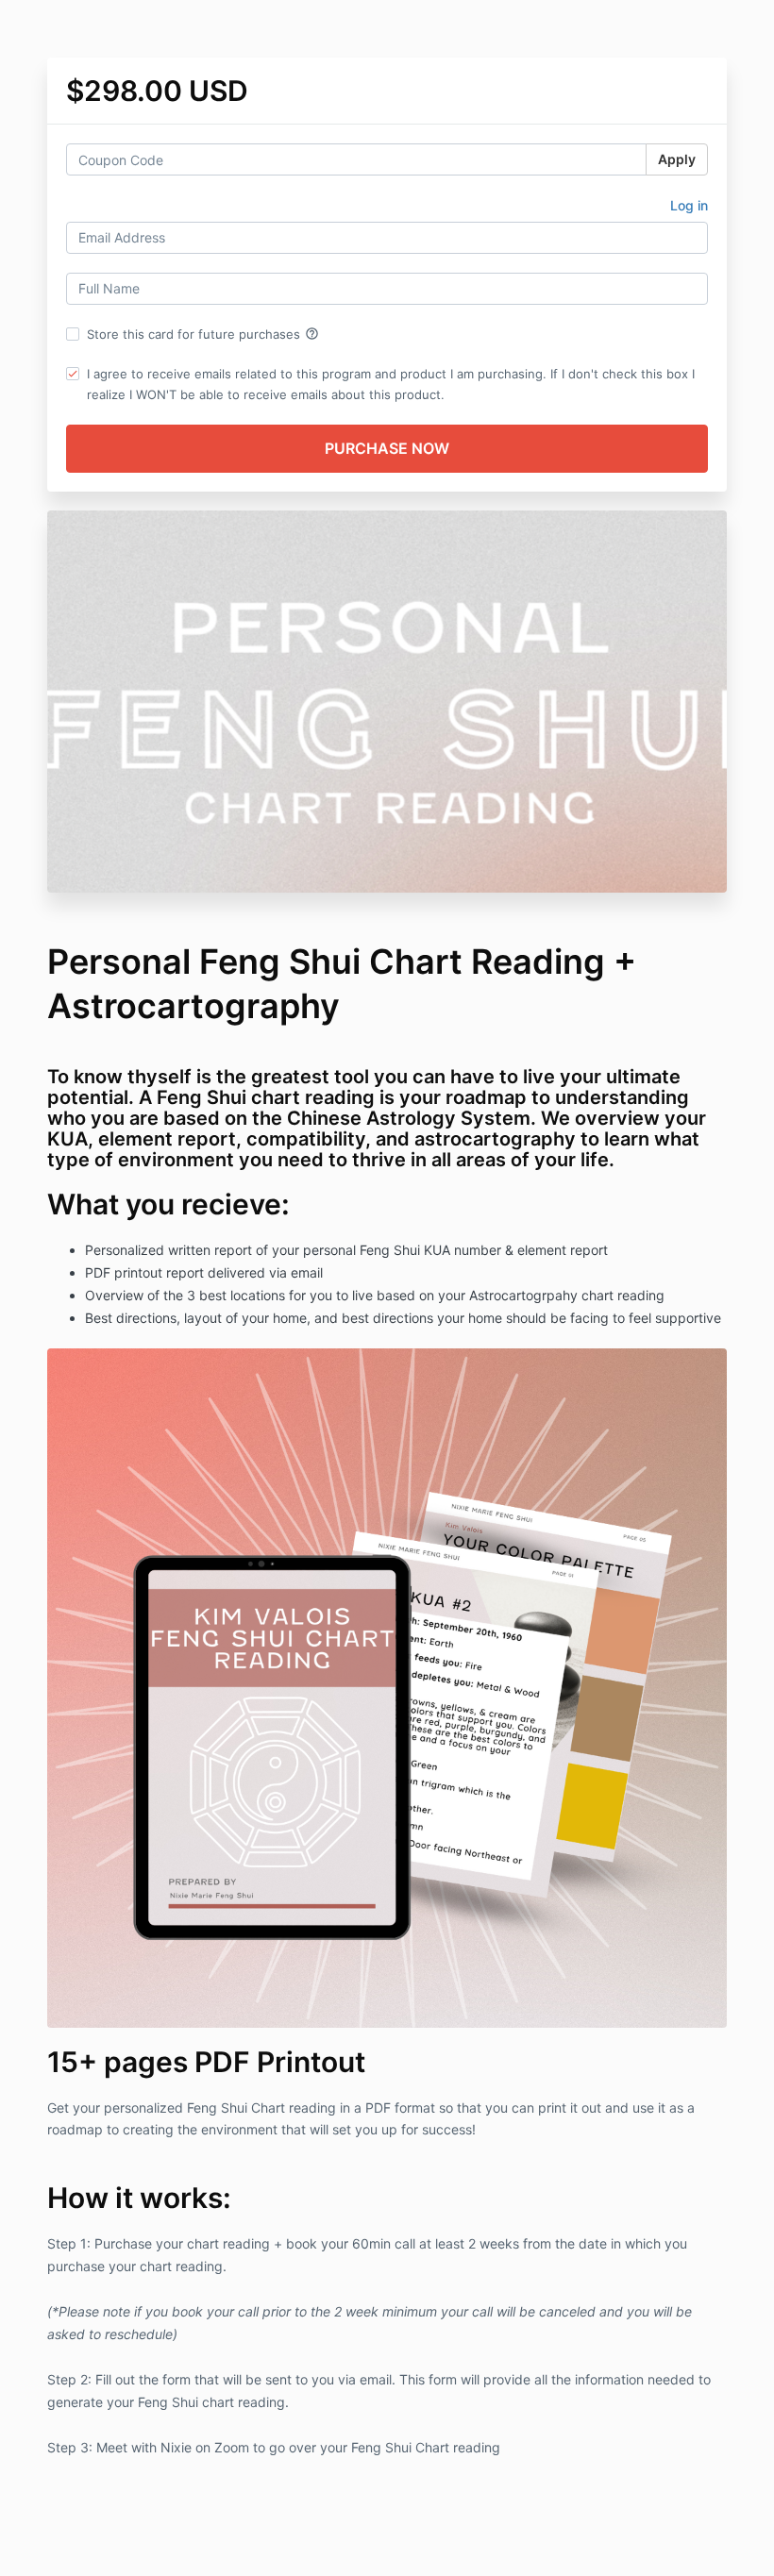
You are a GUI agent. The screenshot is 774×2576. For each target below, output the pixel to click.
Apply (677, 159)
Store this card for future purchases (203, 334)
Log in (689, 205)
